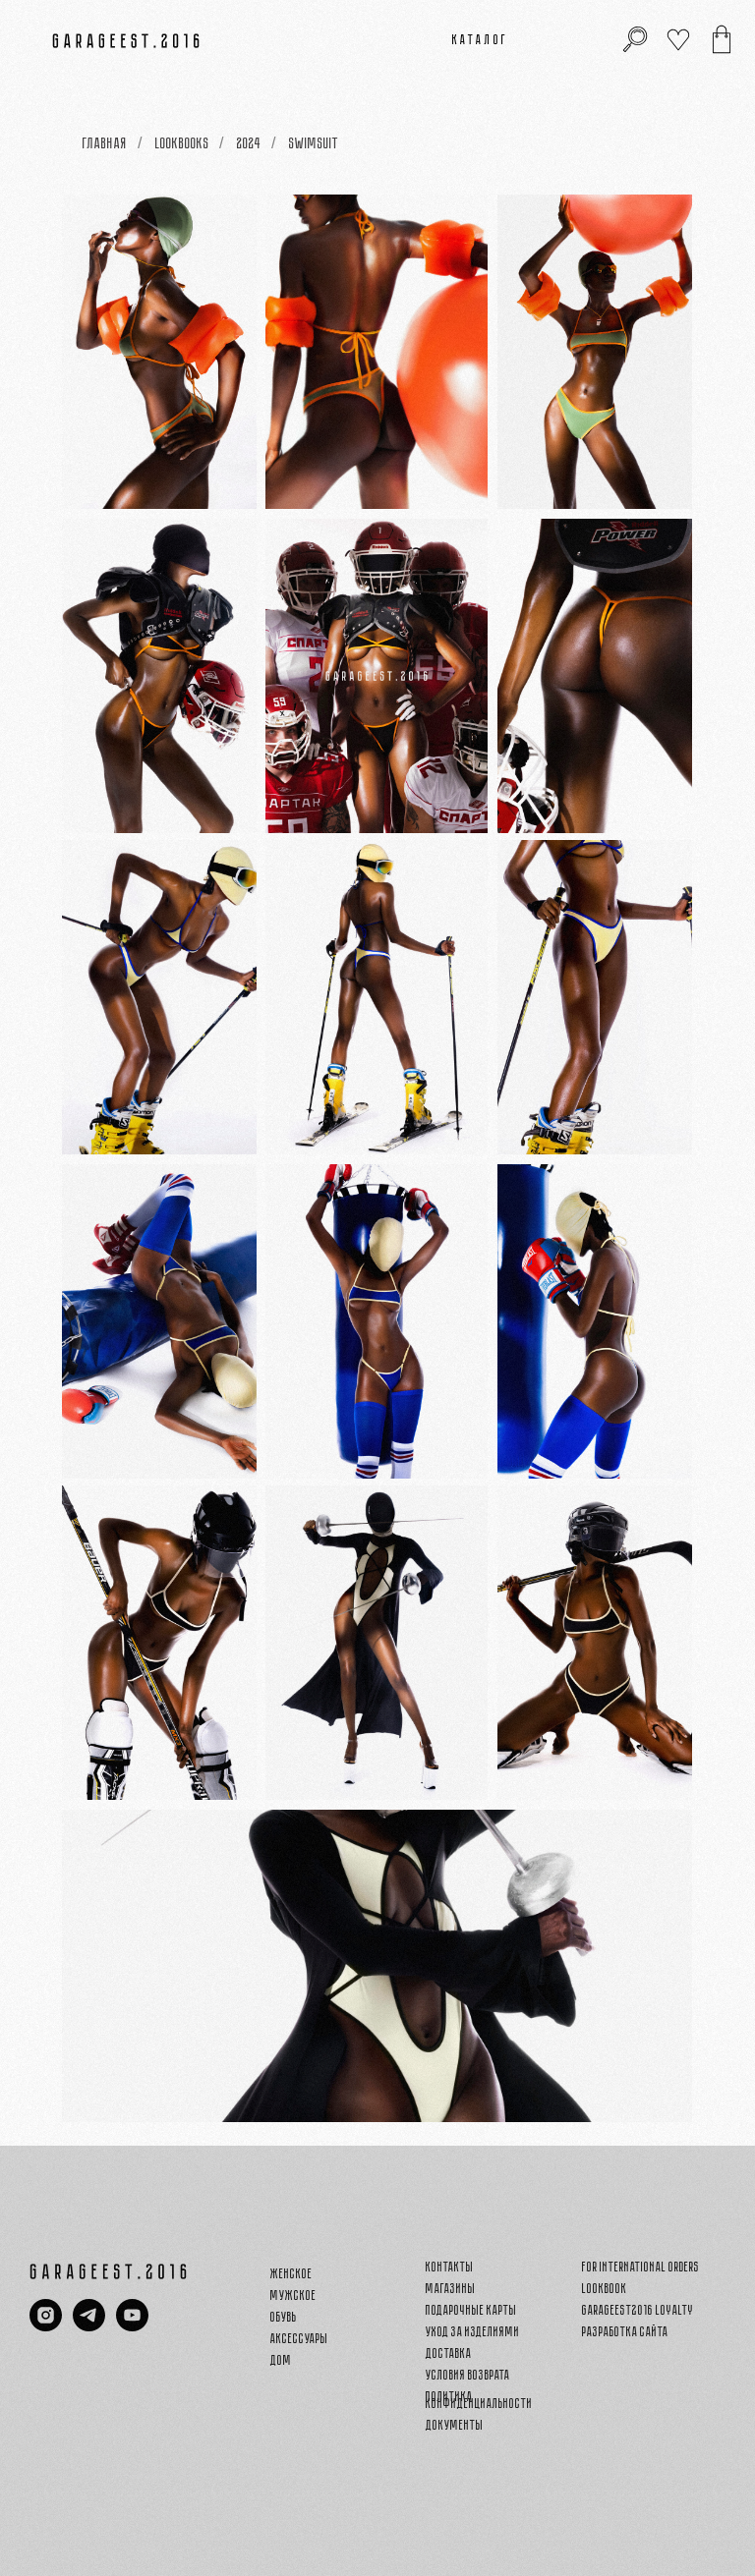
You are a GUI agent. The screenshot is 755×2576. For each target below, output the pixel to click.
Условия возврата (468, 2375)
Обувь (284, 2317)
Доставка (449, 2353)
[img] (722, 39)
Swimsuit (314, 143)
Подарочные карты (471, 2310)
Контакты (450, 2267)
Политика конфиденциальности (479, 2400)
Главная (105, 143)
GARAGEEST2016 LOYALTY (638, 2310)
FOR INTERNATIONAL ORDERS (641, 2267)
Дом (281, 2360)
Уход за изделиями (473, 2332)
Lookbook (605, 2289)
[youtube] (132, 2326)
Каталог (481, 40)
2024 (249, 143)
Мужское (293, 2296)
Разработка (610, 2332)
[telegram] (89, 2326)
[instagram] (46, 2326)
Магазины (451, 2289)
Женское (291, 2274)
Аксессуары (299, 2339)
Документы (455, 2425)
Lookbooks (182, 143)
